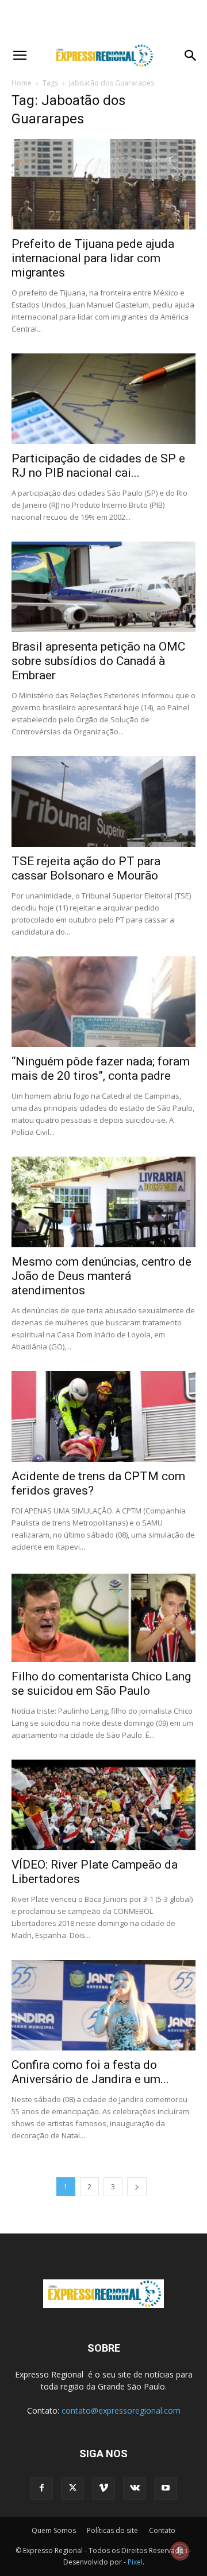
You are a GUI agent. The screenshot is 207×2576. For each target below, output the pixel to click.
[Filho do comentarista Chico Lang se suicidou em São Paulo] (103, 1617)
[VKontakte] (135, 2488)
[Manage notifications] (180, 2551)
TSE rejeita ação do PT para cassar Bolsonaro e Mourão (86, 868)
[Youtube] (166, 2488)
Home (22, 83)
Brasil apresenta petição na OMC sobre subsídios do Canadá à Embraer (98, 661)
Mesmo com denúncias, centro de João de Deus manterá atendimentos (101, 1276)
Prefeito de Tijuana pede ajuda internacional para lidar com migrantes (93, 258)
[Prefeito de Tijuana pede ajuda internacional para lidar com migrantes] (103, 184)
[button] (20, 56)
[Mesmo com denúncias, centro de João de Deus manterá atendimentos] (103, 1202)
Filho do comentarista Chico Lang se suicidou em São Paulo (101, 1684)
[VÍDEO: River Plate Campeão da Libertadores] (103, 1805)
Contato (162, 2530)
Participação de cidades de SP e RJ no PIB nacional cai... (98, 466)
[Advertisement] (103, 20)
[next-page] (137, 2187)
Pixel (135, 2562)
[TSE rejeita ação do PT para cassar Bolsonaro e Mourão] (103, 801)
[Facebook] (41, 2488)
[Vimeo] (103, 2488)
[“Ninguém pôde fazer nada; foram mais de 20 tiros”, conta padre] (103, 1002)
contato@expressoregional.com (121, 2410)
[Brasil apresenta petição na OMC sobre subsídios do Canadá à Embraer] (103, 587)
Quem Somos (54, 2530)
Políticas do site (112, 2530)
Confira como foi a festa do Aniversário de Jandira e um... (90, 2072)
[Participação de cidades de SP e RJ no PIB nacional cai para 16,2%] (103, 399)
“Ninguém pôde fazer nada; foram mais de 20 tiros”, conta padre (101, 1069)
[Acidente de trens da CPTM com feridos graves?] (103, 1417)
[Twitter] (72, 2488)
